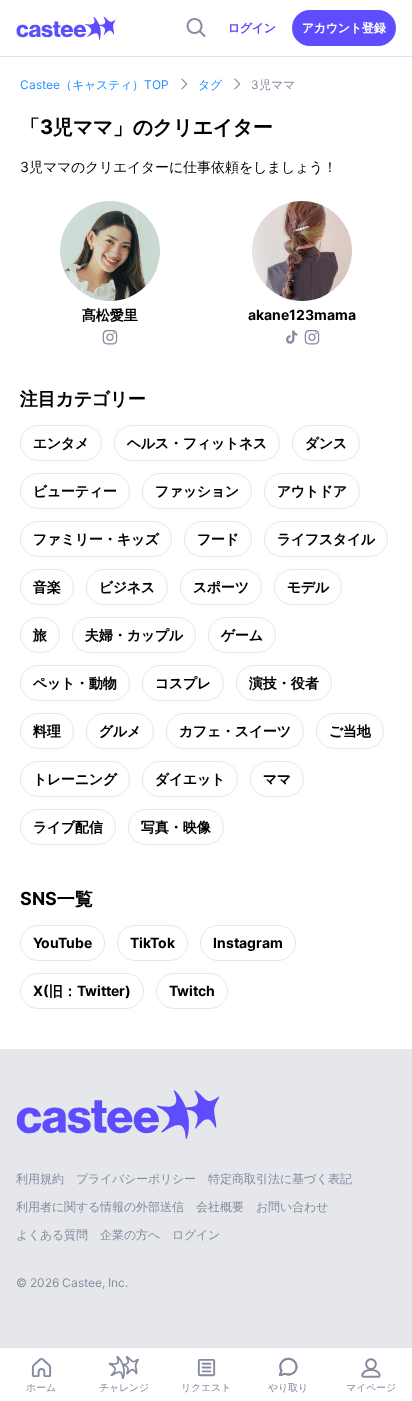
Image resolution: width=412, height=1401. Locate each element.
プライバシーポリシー (136, 1178)
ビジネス (127, 586)
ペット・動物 (75, 682)
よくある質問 (52, 1234)
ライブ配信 (68, 826)
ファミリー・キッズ (96, 538)
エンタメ (61, 442)
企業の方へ (130, 1234)
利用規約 (40, 1178)
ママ (277, 778)
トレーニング (75, 778)
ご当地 (350, 730)
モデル (308, 586)
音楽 (47, 586)
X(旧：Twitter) (82, 990)
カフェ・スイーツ (235, 730)
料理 (47, 730)
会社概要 (220, 1206)
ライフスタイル (326, 538)
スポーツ (221, 586)
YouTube (62, 942)
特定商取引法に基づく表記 (280, 1178)
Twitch (192, 990)
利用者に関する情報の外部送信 (100, 1206)
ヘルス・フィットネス (197, 442)
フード (218, 538)
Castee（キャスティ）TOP (94, 84)
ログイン (252, 27)
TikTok (152, 942)
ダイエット (190, 778)
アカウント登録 (344, 27)
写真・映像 (176, 826)
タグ (210, 84)
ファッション (197, 490)
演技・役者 (284, 682)
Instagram (248, 942)
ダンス (326, 442)
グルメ (120, 730)
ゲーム (242, 634)
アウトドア (312, 490)
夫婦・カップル (134, 634)
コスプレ (183, 682)
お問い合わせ (292, 1206)
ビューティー (75, 490)
